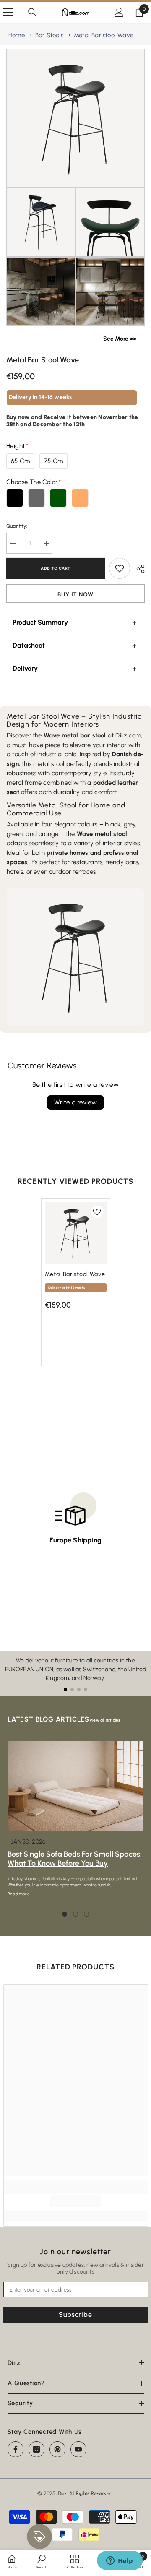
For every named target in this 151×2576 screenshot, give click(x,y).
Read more (19, 1894)
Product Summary (40, 622)
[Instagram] (36, 2449)
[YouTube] (78, 2449)
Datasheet (29, 645)
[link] (75, 2201)
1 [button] (65, 1914)
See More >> (120, 339)
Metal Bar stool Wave (104, 35)
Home (17, 35)
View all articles (105, 1720)
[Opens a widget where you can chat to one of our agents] (120, 2561)
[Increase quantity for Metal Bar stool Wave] (46, 543)
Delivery (25, 668)
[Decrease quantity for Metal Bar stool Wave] (13, 543)
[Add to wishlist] (120, 568)
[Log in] (119, 12)
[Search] (32, 12)
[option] (76, 1287)
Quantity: (17, 526)
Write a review (75, 1102)
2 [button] (75, 1914)
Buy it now (75, 595)
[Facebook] (16, 2449)
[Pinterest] (57, 2449)
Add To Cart (58, 568)
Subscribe (75, 2314)
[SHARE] (137, 569)
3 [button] (86, 1914)
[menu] (8, 12)
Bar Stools (49, 35)
